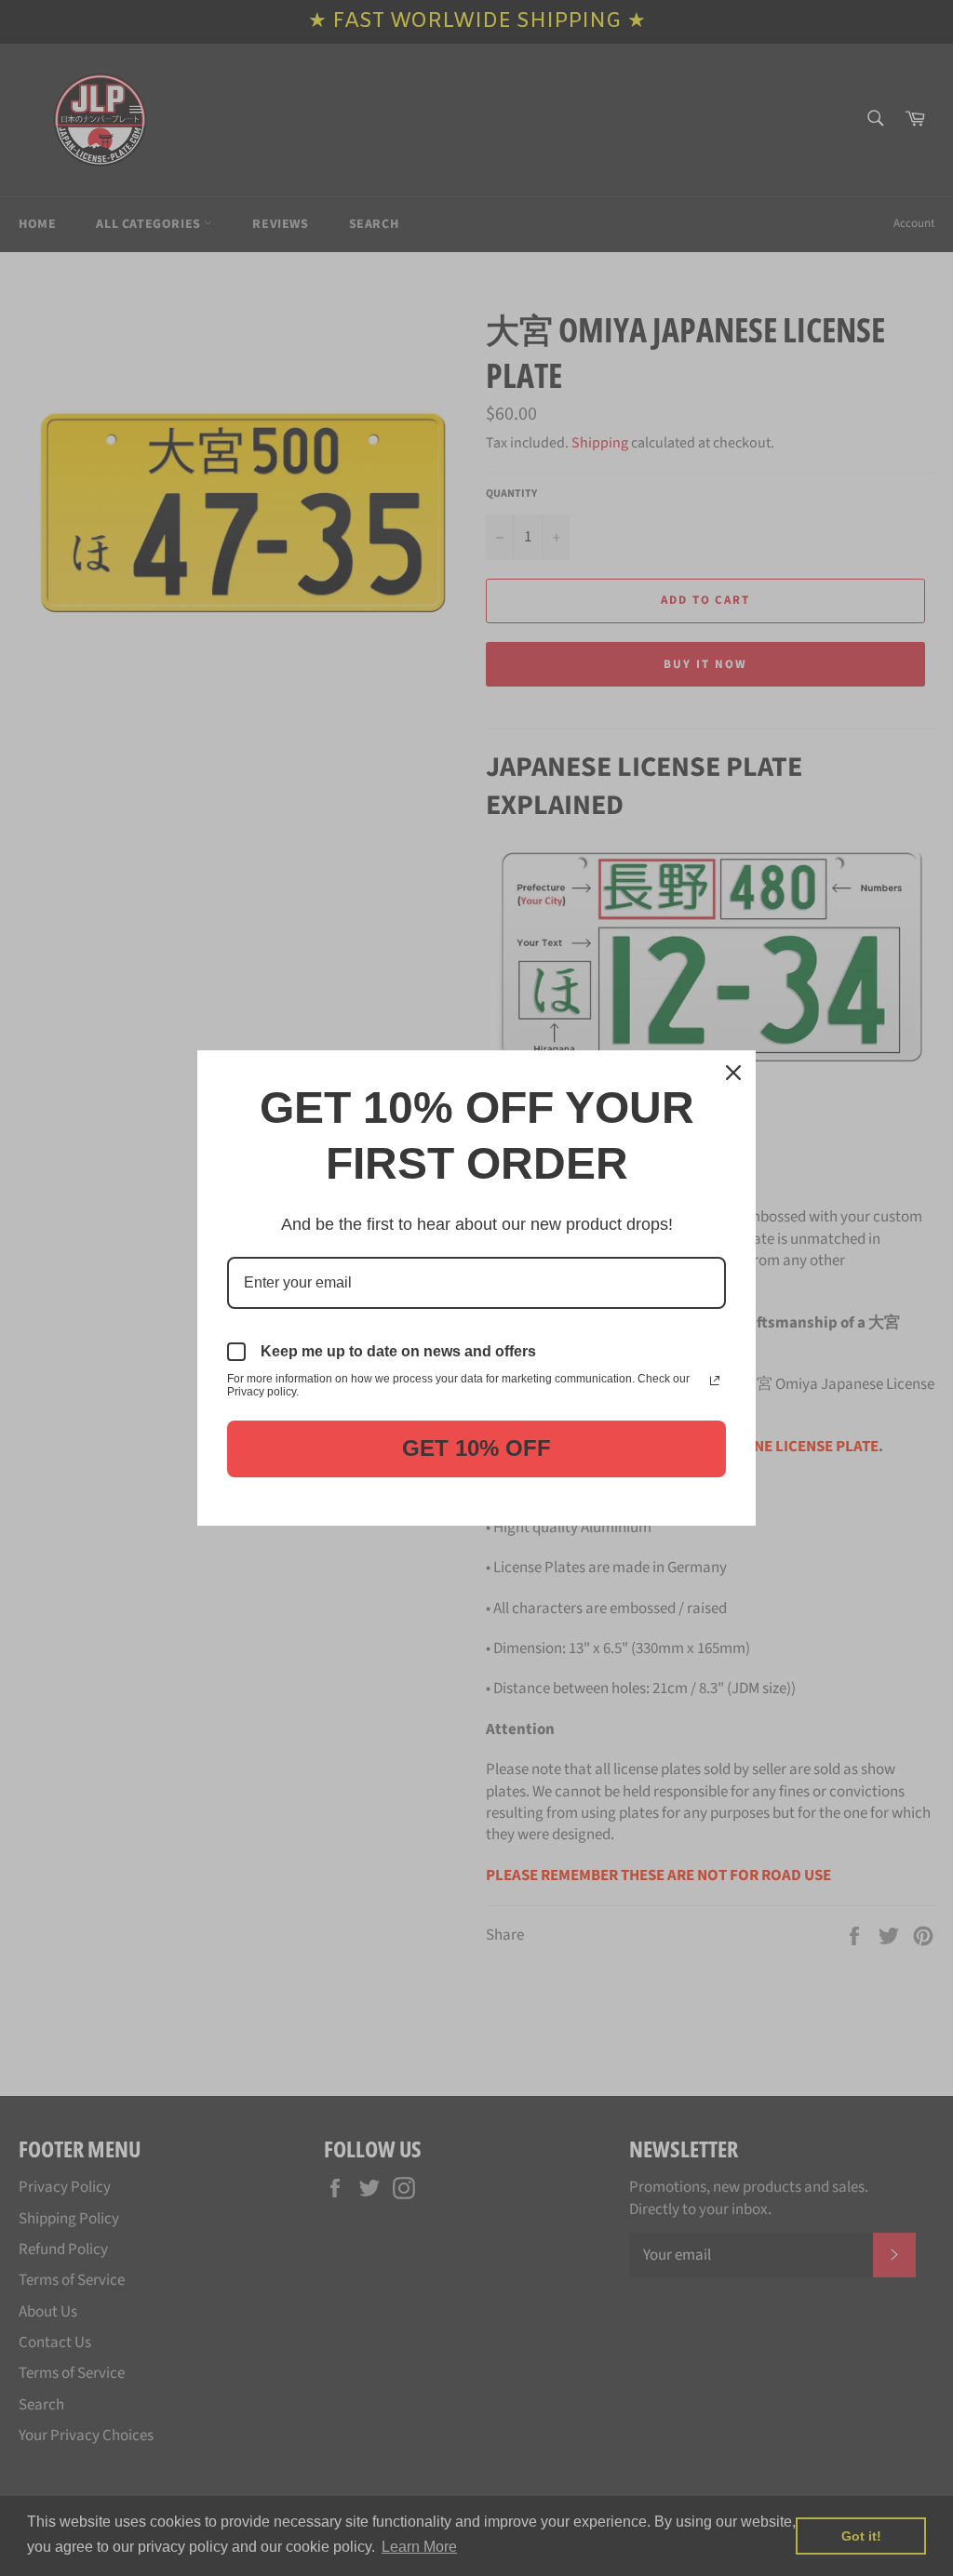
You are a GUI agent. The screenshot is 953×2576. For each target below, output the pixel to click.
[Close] (733, 1073)
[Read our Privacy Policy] (715, 1381)
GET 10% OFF (476, 1448)
